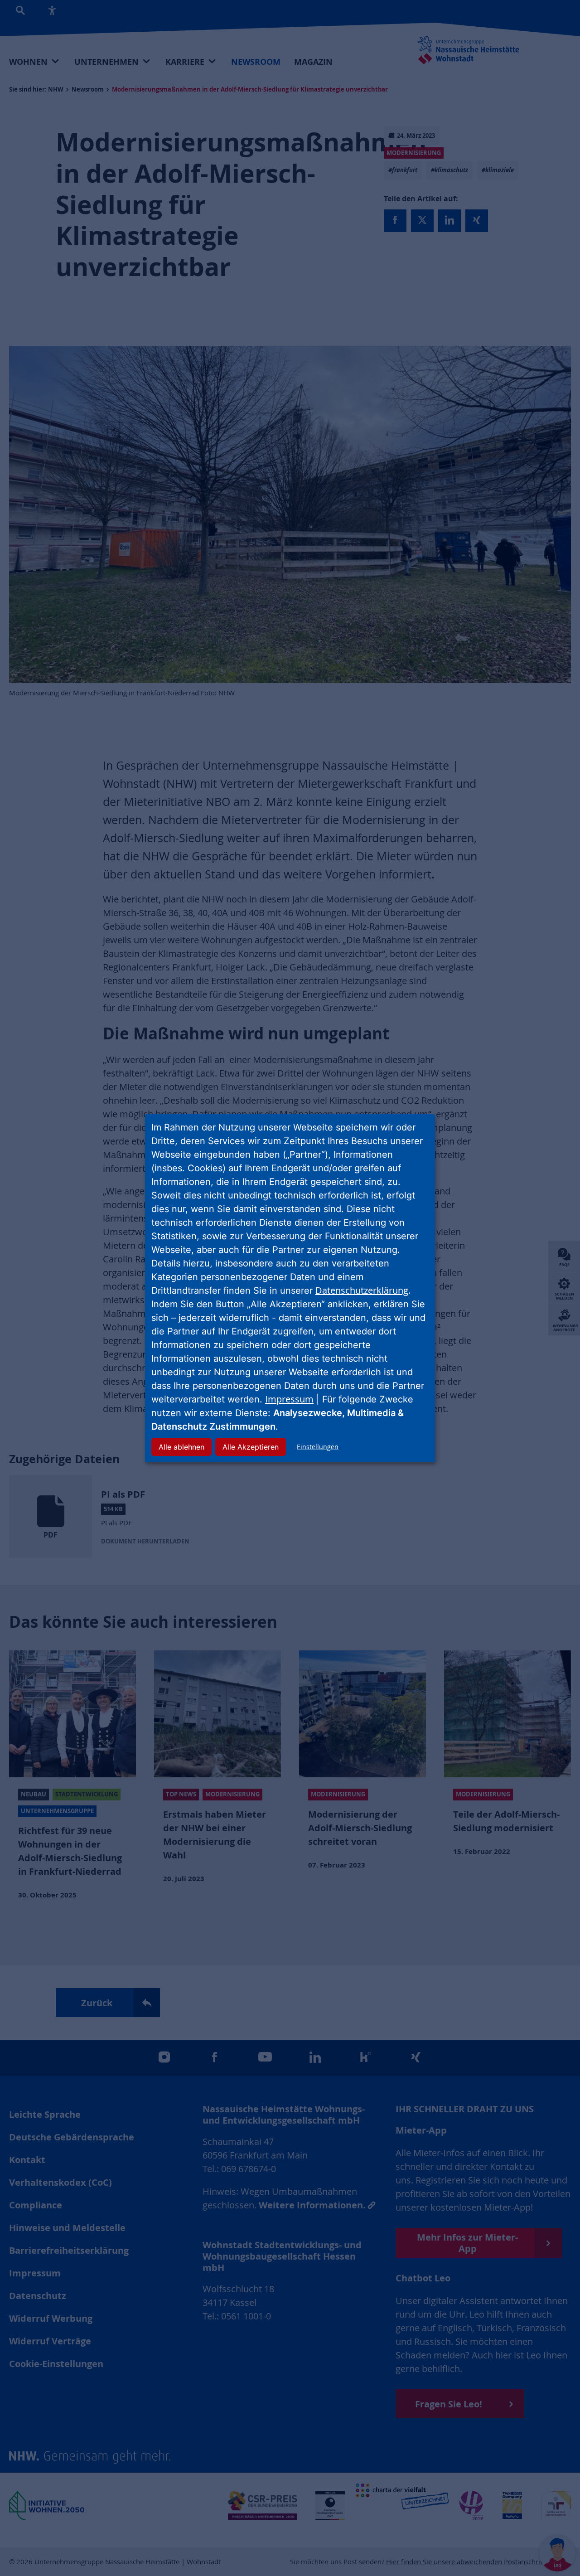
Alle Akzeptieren (251, 1447)
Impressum (289, 1399)
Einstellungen (318, 1447)
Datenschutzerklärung (362, 1290)
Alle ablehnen (181, 1447)
